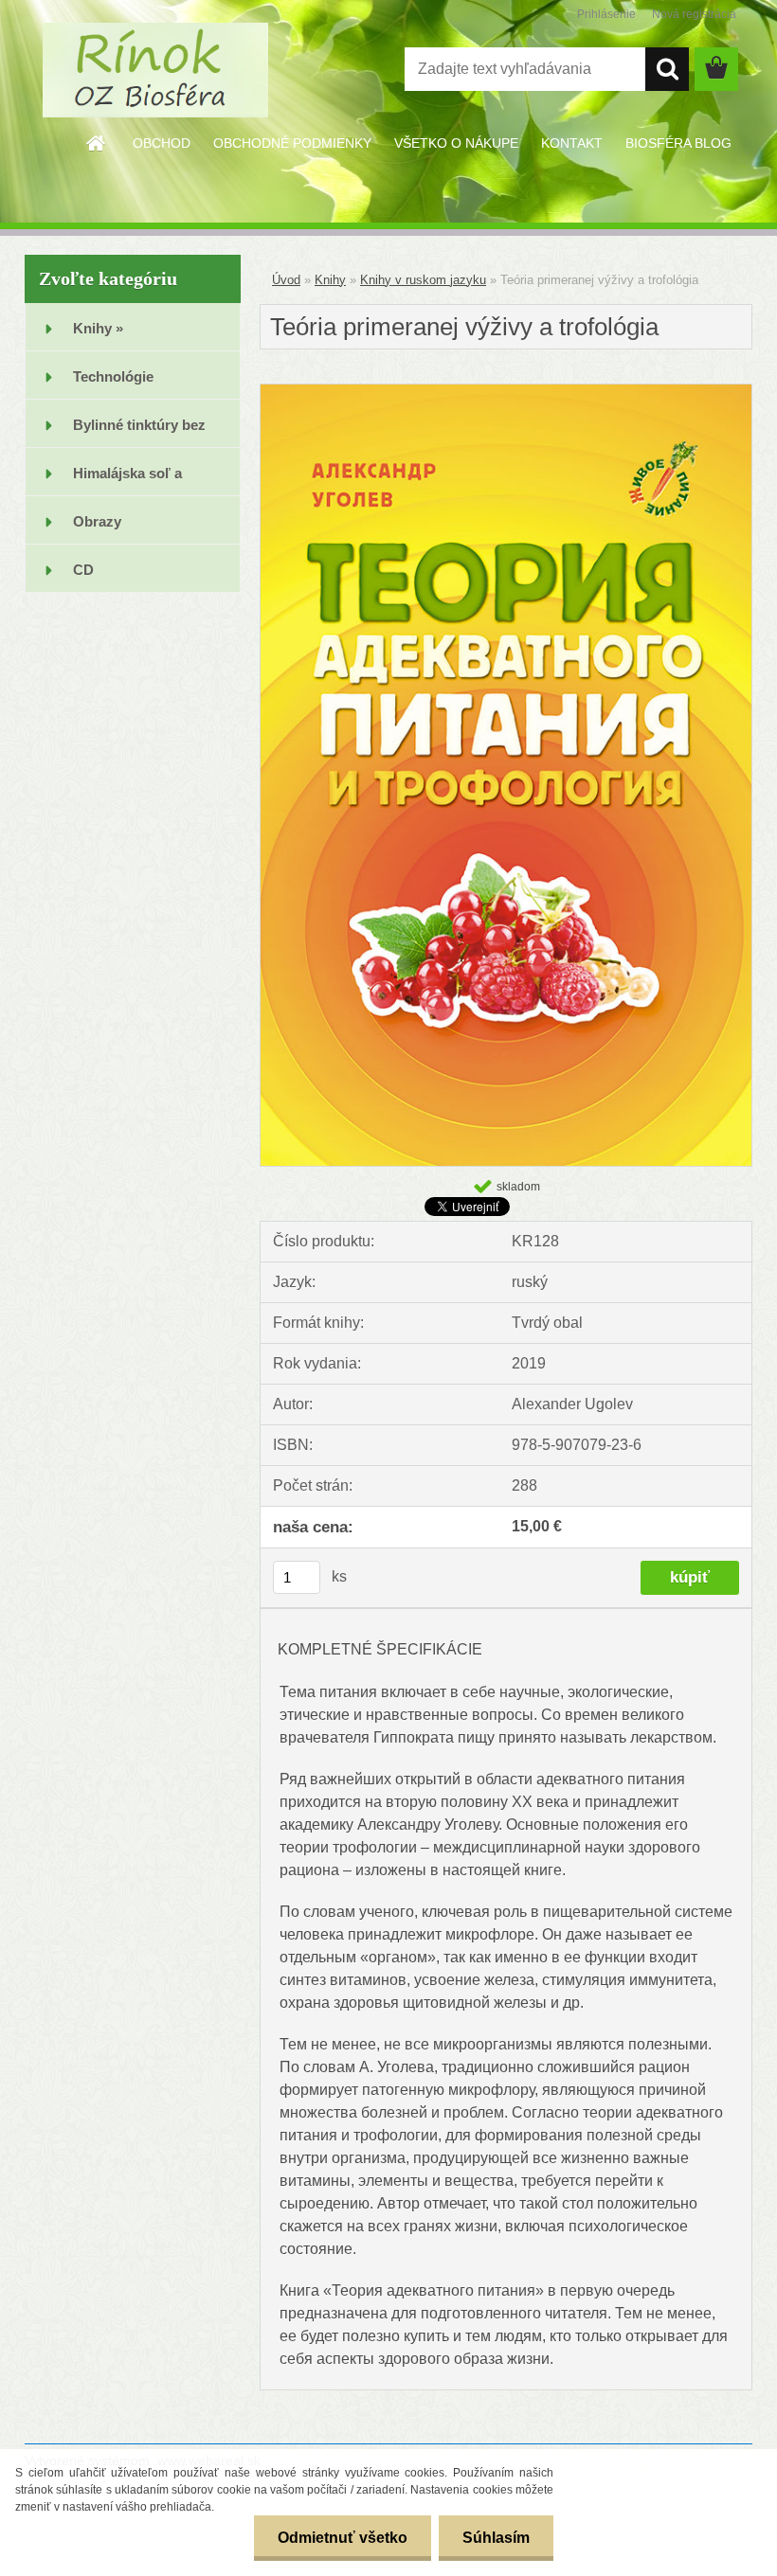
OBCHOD (162, 143)
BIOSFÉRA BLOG (678, 143)
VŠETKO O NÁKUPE (456, 143)
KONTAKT (572, 143)
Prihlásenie (606, 14)
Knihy (330, 280)
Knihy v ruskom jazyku (423, 280)
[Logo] (155, 70)
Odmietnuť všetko (343, 2538)
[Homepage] (97, 143)
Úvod (286, 280)
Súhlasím (496, 2538)
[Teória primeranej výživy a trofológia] (506, 392)
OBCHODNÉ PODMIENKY (292, 143)
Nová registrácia (694, 14)
